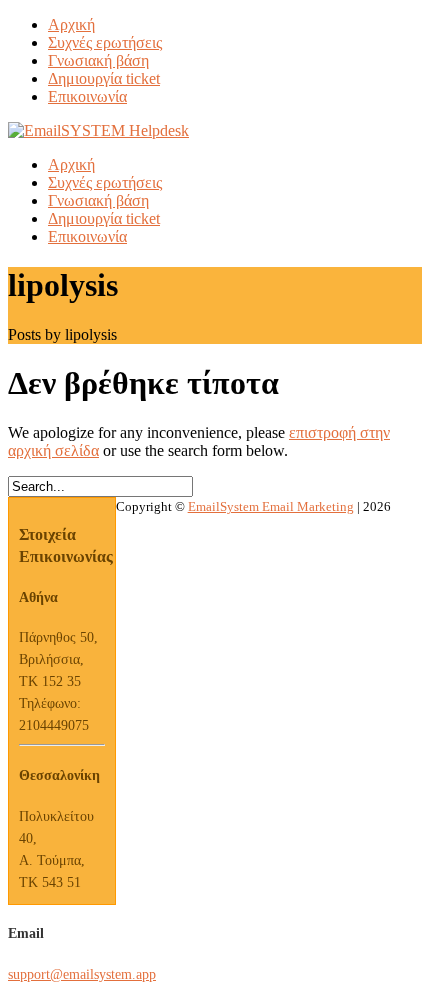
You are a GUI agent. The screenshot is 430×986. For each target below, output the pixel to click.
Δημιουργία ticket (104, 78)
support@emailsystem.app (82, 974)
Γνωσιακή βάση (98, 60)
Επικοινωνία (87, 96)
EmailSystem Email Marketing (271, 506)
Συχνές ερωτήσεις (105, 42)
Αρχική (71, 24)
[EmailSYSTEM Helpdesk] (98, 130)
